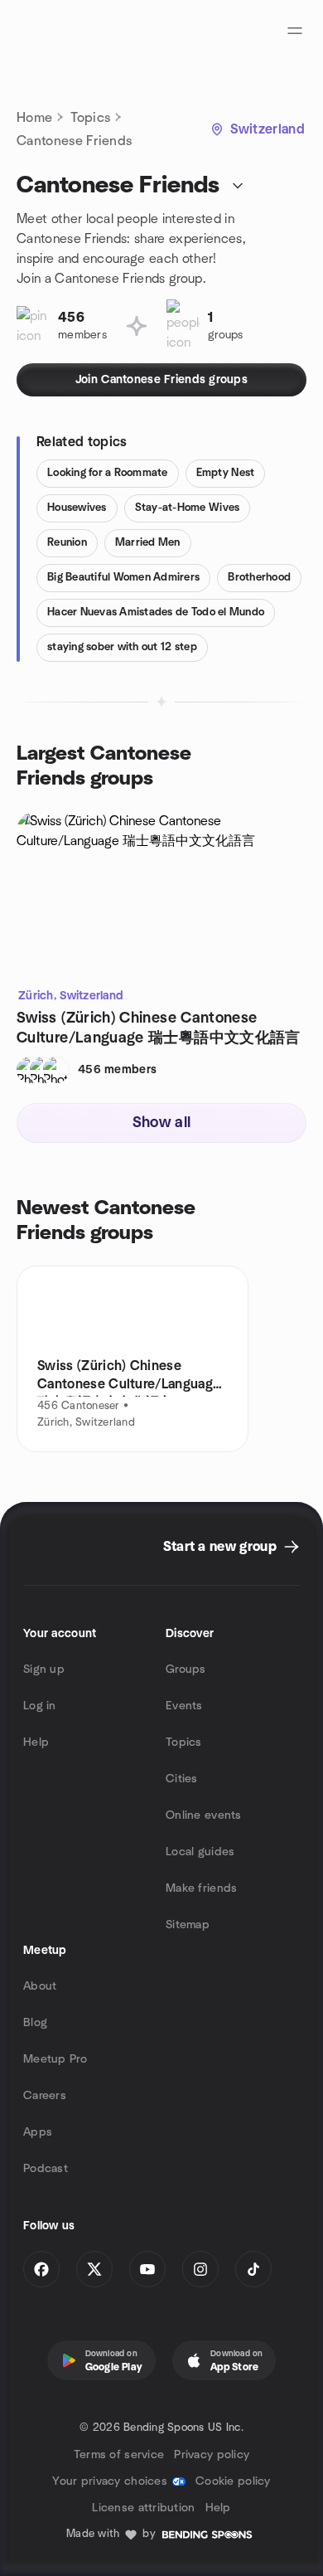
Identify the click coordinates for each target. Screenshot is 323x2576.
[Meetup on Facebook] (41, 2269)
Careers (45, 2096)
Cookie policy (233, 2481)
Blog (35, 2023)
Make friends (201, 1888)
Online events (204, 1815)
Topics (90, 118)
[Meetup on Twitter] (94, 2269)
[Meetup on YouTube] (147, 2269)
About (40, 1986)
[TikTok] (253, 2269)
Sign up (44, 1670)
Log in (40, 1706)
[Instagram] (200, 2269)
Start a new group (220, 1547)
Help (36, 1742)
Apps (38, 2132)
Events (184, 1706)
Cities (182, 1779)
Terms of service (119, 2455)
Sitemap (188, 1925)
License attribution (143, 2508)
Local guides (200, 1852)
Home (34, 118)
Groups (186, 1670)
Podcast (46, 2169)
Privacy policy (212, 2455)
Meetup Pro (55, 2059)
